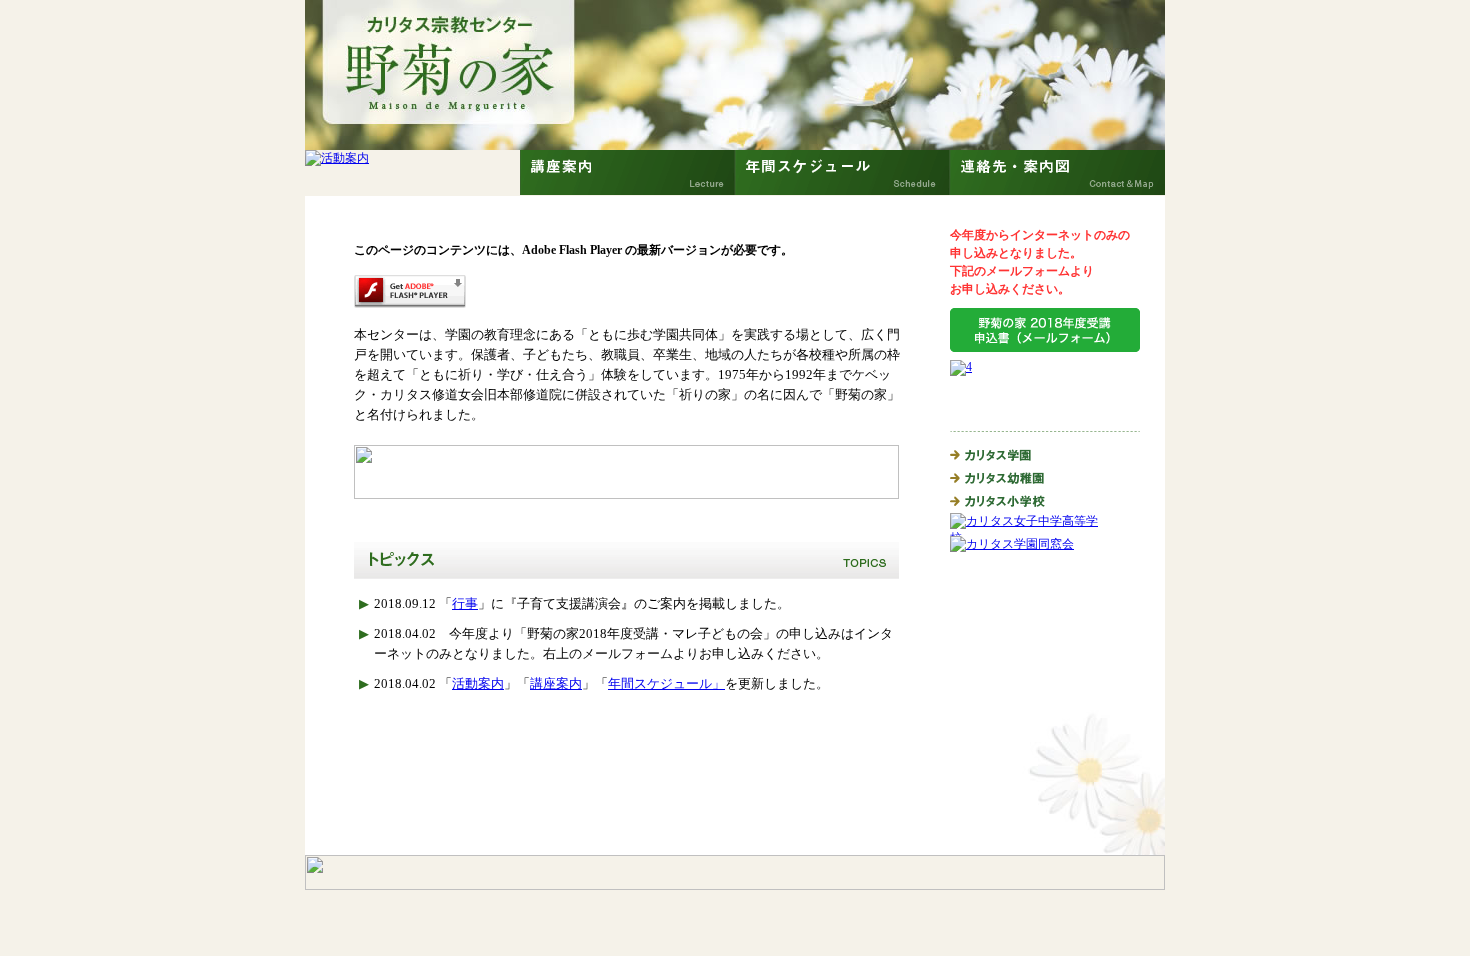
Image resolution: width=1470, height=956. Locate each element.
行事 (465, 603)
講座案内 (556, 683)
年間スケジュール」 (666, 683)
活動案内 (478, 683)
